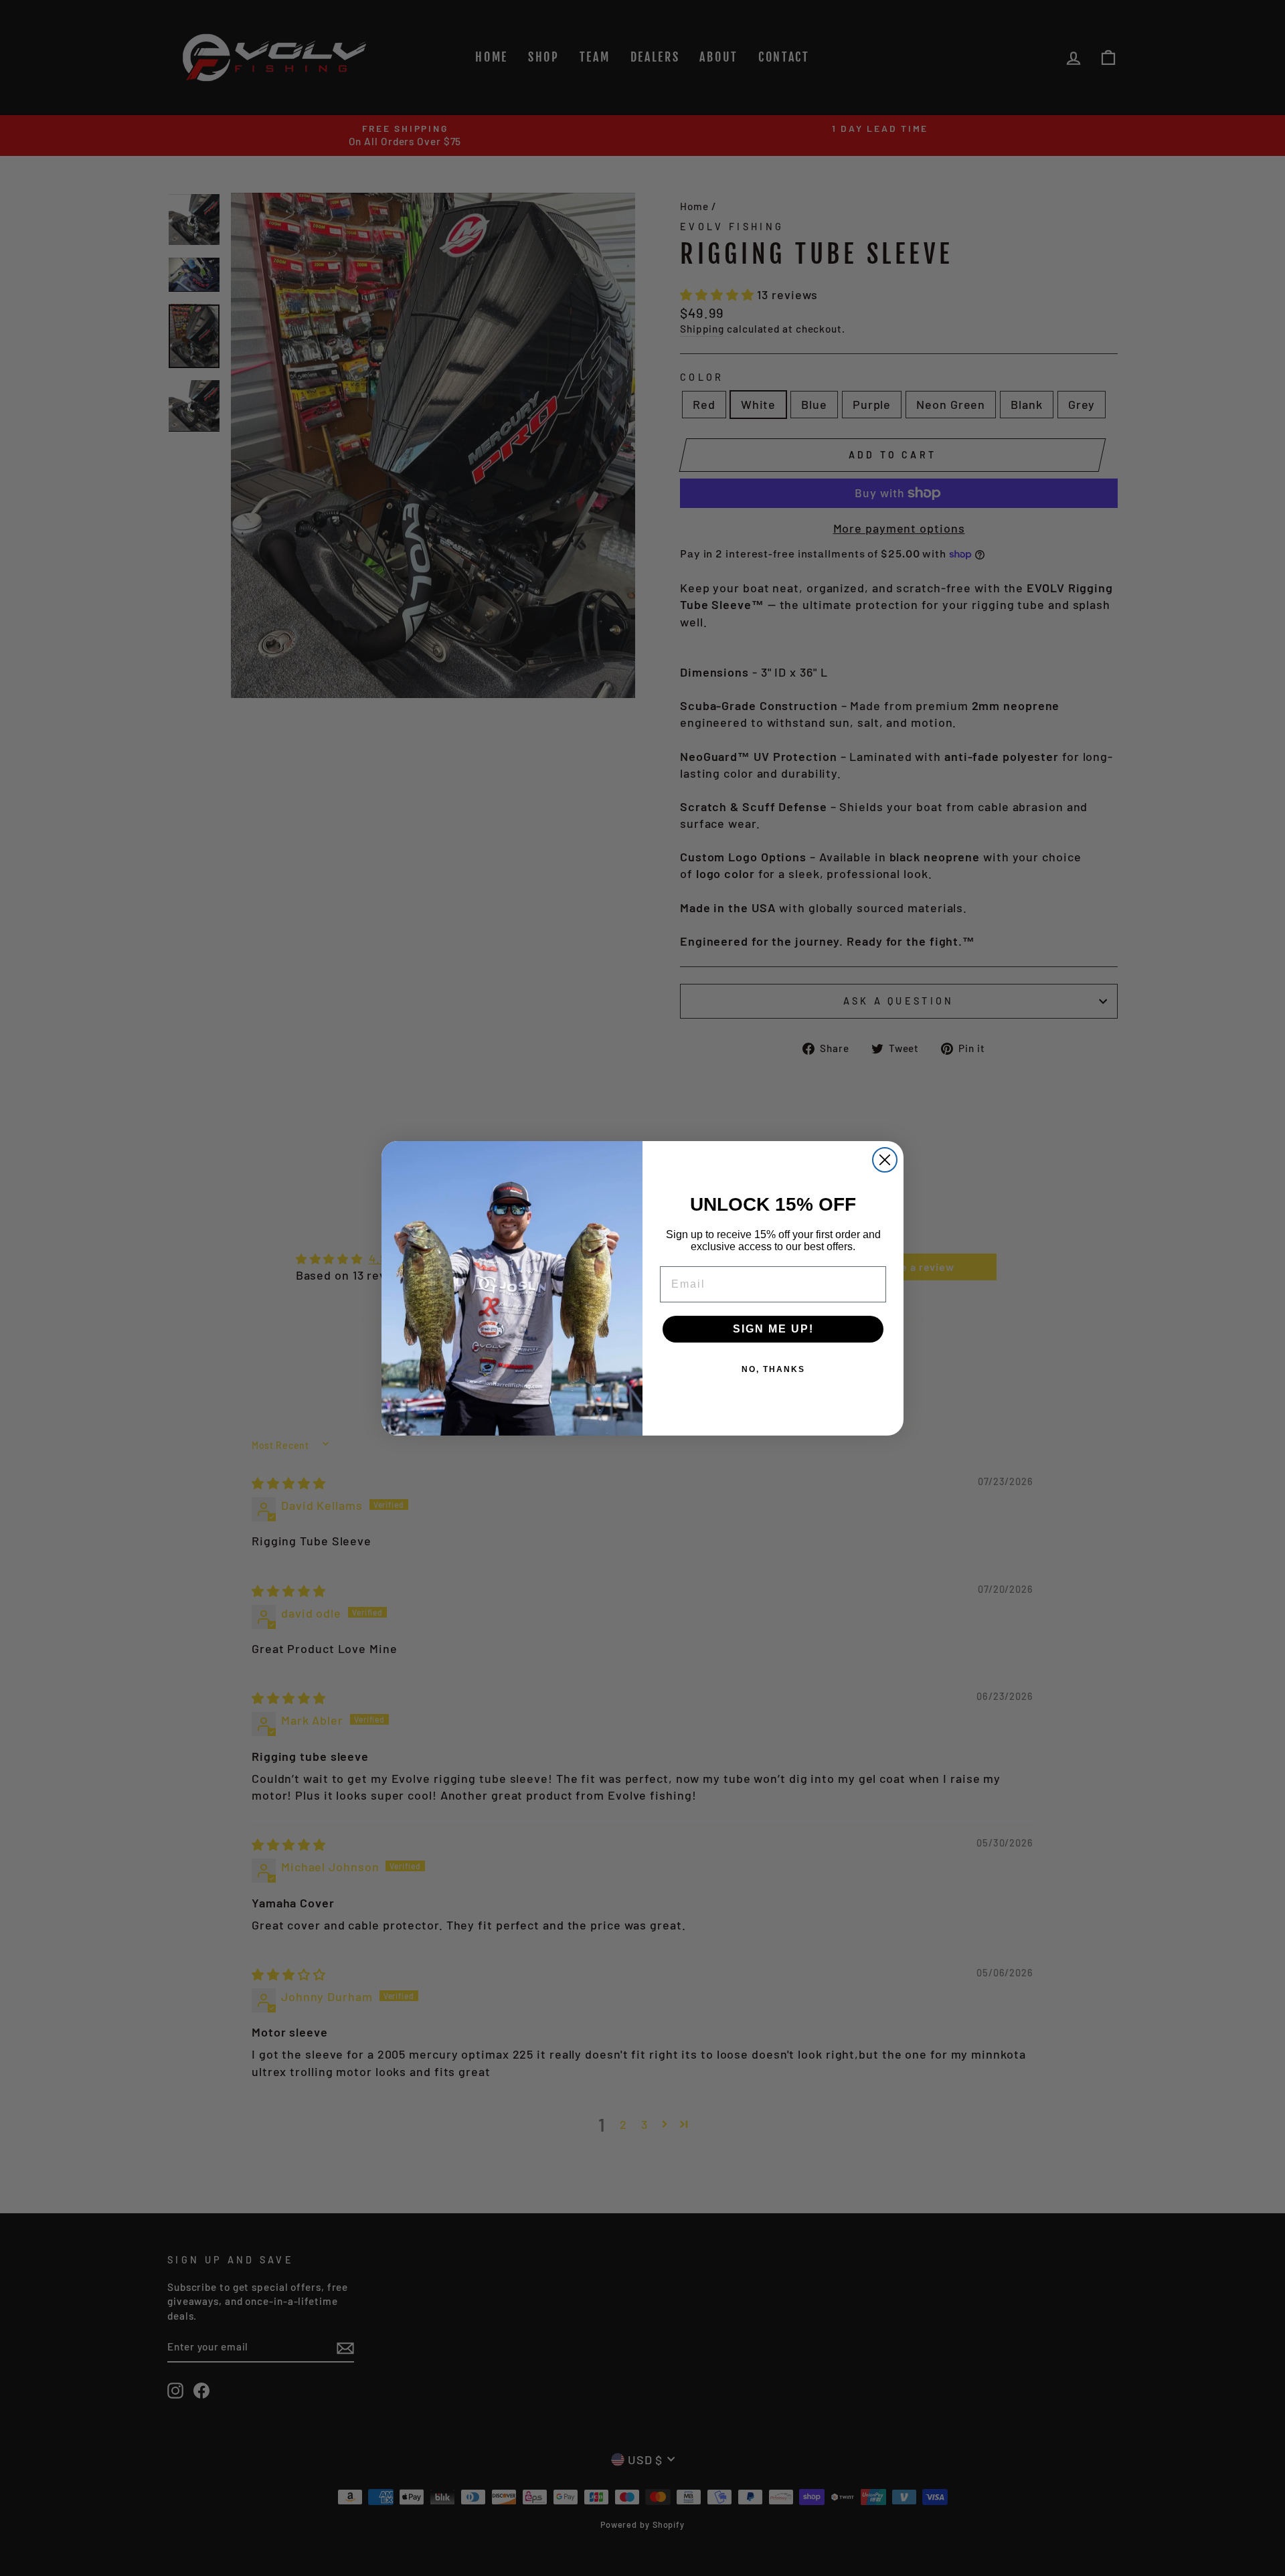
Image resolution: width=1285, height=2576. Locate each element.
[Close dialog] (885, 1160)
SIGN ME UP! (773, 1329)
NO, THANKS (773, 1369)
